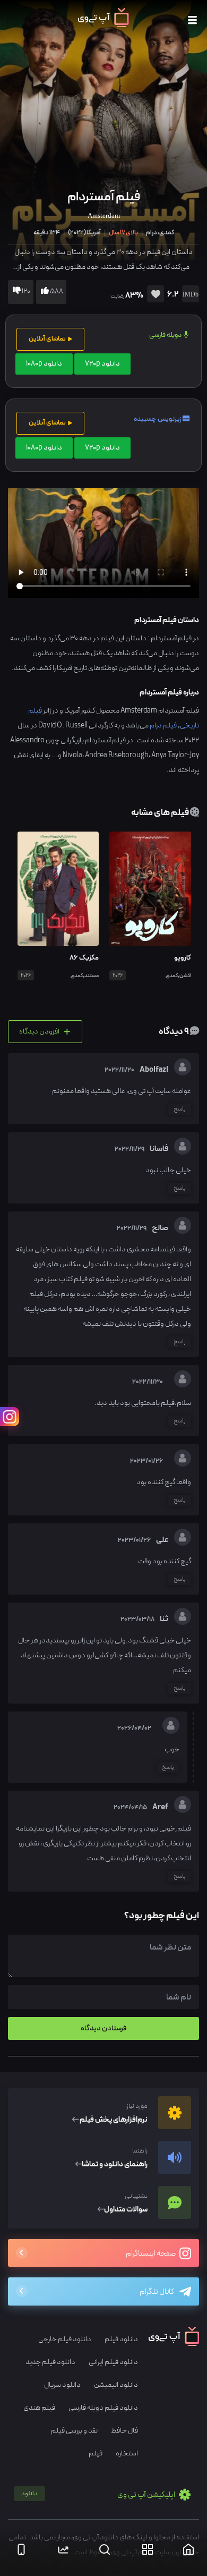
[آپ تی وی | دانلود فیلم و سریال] (103, 25)
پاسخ (180, 1109)
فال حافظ (124, 2431)
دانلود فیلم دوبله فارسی (103, 2408)
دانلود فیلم (121, 2339)
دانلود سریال (62, 2385)
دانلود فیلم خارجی (65, 2339)
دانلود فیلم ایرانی (113, 2362)
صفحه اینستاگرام (151, 2254)
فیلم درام (163, 726)
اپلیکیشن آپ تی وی (99, 2495)
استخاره (127, 2454)
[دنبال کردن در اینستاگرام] (10, 1417)
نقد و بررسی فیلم (74, 2431)
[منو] (192, 20)
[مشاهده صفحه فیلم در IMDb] (189, 295)
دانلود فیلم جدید (50, 2362)
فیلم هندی (39, 2408)
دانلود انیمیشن (116, 2385)
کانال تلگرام (157, 2292)
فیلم (96, 2454)
